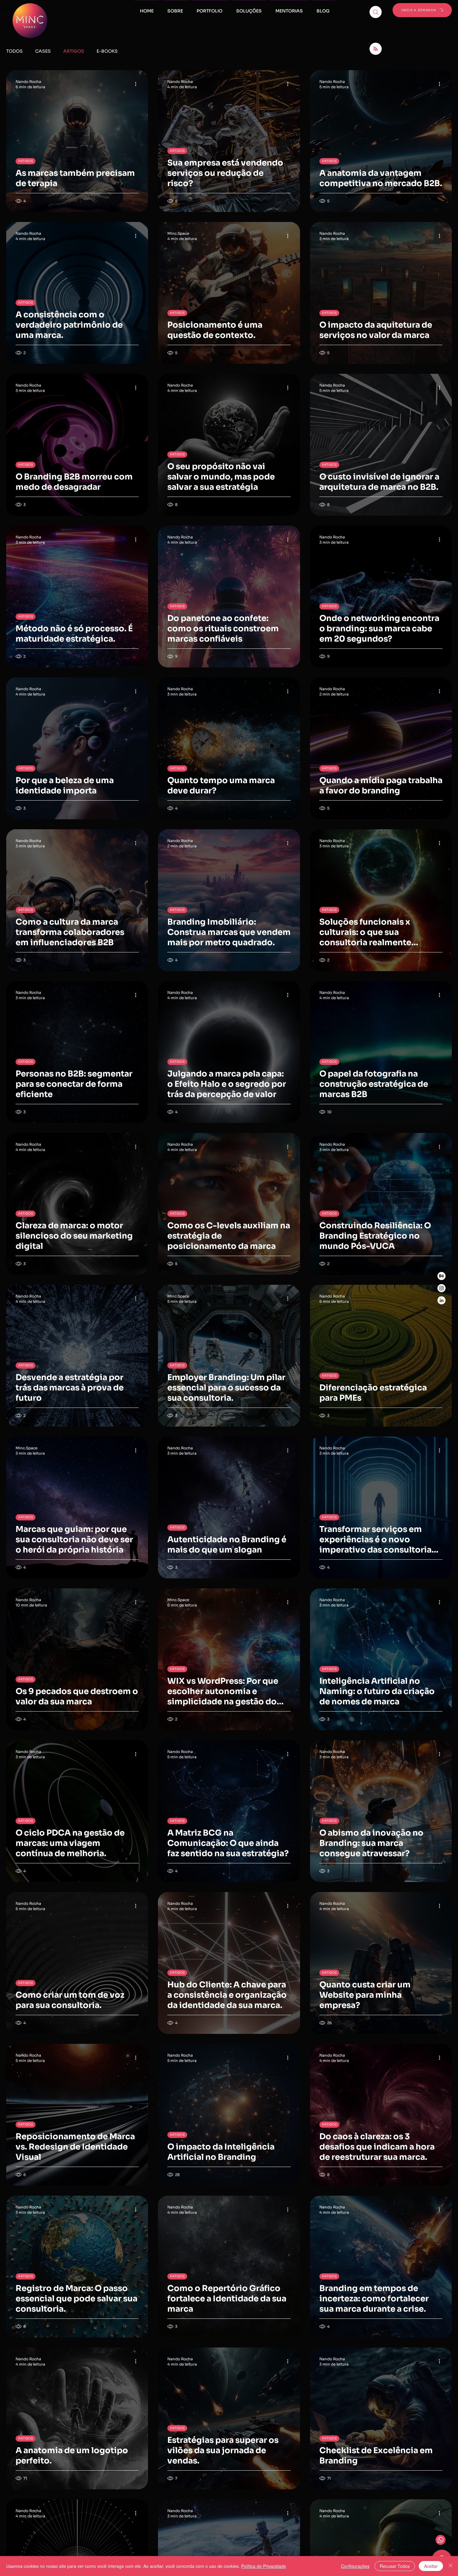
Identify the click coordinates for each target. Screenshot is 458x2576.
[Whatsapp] (441, 2540)
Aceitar (431, 2566)
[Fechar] (451, 2566)
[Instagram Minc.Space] (441, 1288)
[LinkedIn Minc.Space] (441, 1300)
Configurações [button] (355, 2566)
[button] (289, 8)
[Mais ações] (138, 84)
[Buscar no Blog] (376, 12)
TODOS (14, 51)
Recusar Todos (395, 2566)
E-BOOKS (107, 51)
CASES (43, 51)
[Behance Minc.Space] (441, 1276)
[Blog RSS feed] (376, 49)
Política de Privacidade (264, 2566)
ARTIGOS (74, 51)
